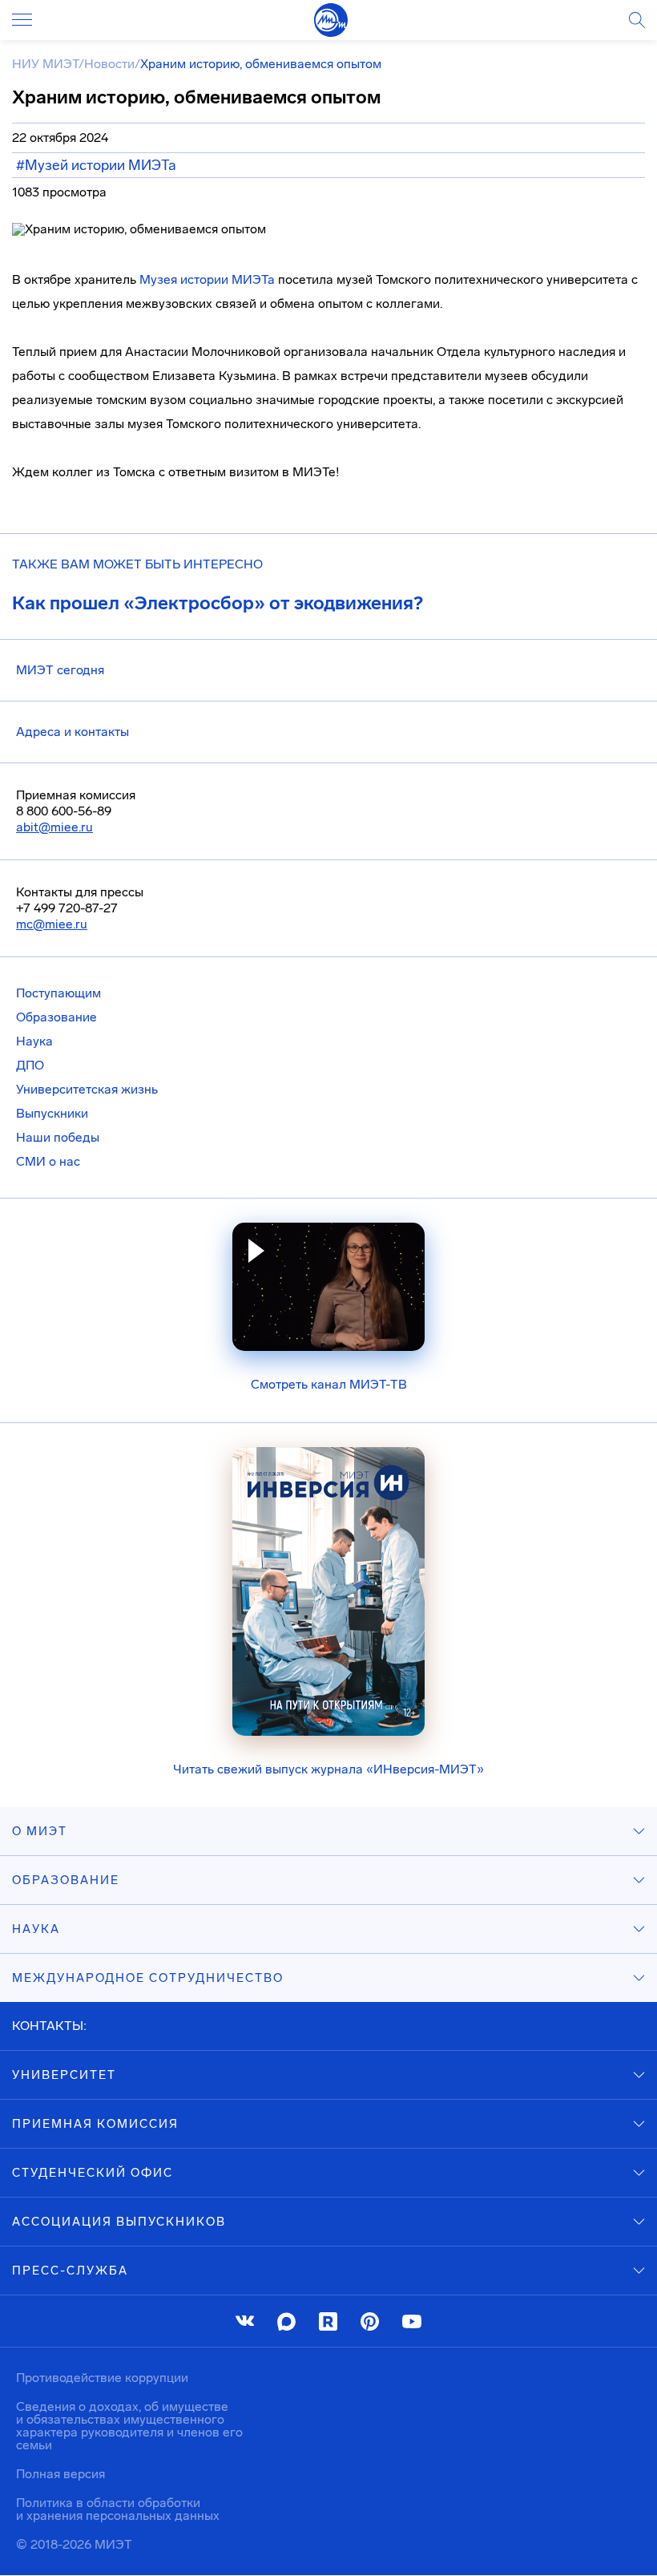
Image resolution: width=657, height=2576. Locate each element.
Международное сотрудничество (148, 1978)
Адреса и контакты (73, 732)
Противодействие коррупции (102, 2378)
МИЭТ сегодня (60, 670)
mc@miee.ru (52, 924)
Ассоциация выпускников (119, 2222)
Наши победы (58, 1137)
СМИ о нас (48, 1161)
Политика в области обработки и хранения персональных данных (118, 2509)
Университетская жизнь (87, 1089)
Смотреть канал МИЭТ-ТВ (329, 1384)
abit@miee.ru (54, 827)
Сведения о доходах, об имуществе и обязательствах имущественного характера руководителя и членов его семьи (129, 2426)
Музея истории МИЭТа (207, 279)
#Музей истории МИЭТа (96, 165)
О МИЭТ (40, 1831)
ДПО (30, 1065)
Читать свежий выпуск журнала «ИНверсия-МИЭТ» (328, 1769)
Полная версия (60, 2474)
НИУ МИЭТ (45, 64)
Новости (109, 64)
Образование (56, 1017)
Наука (34, 1041)
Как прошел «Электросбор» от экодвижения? (218, 603)
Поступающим (58, 993)
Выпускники (52, 1113)
